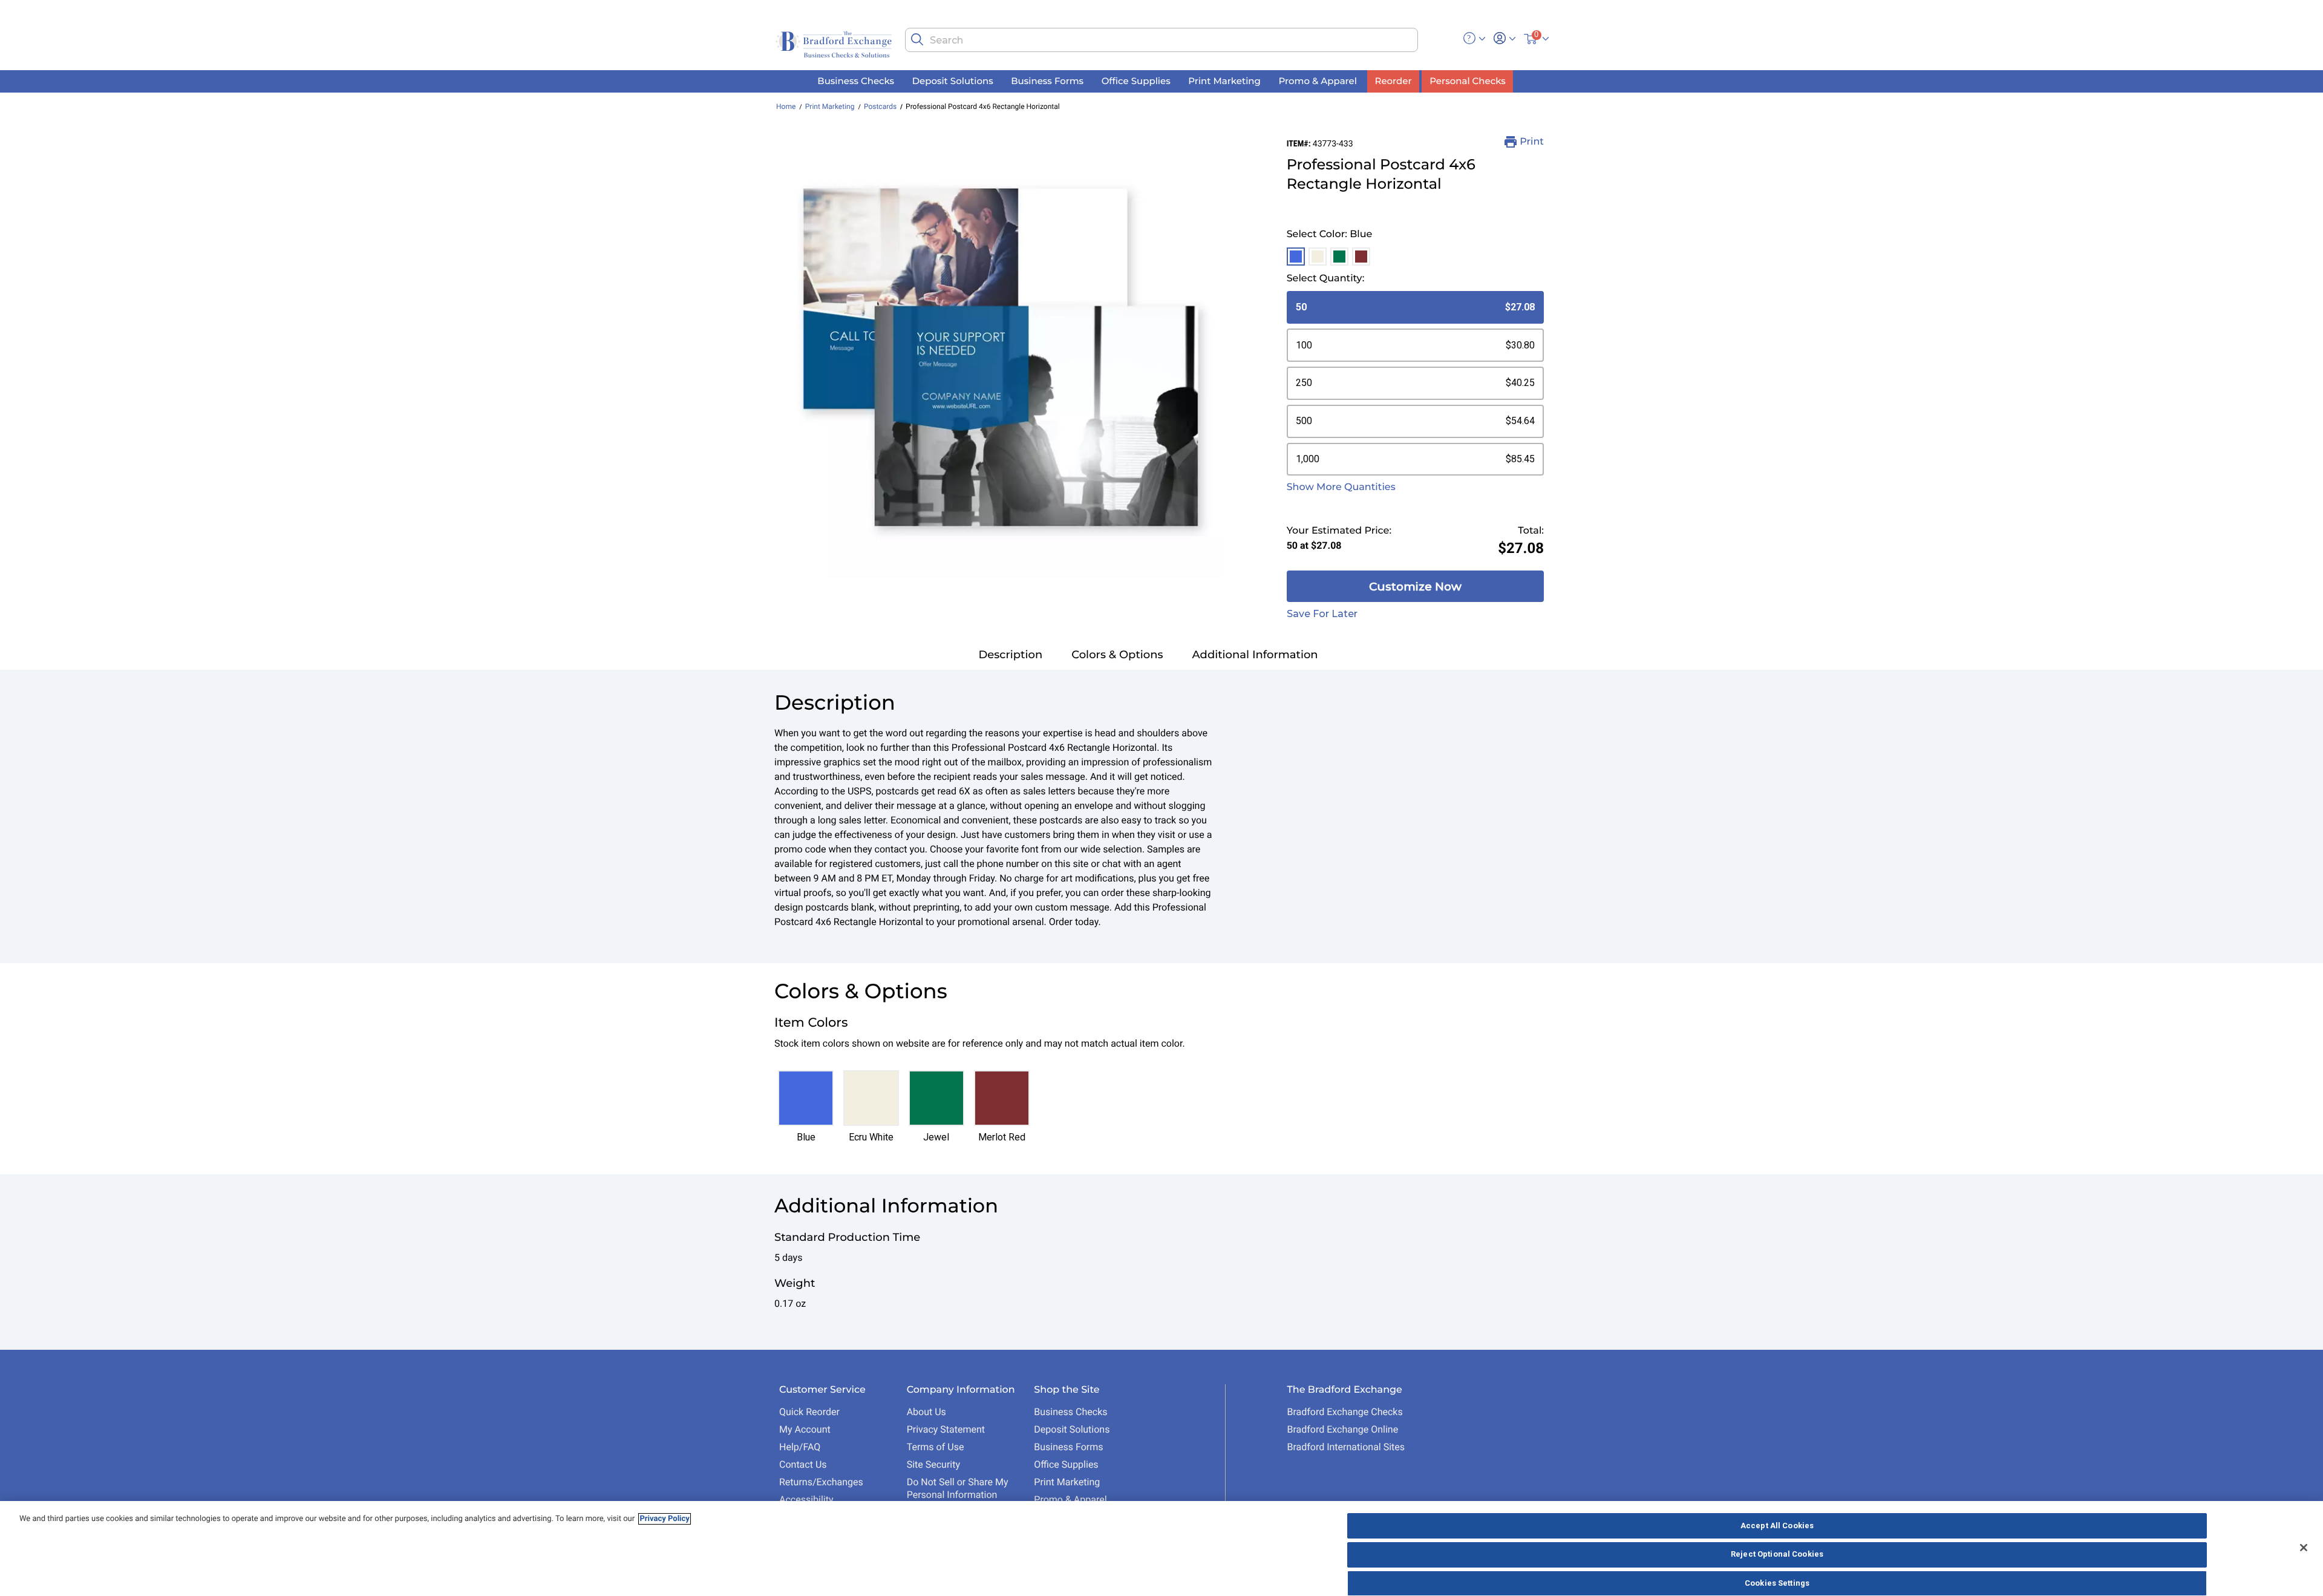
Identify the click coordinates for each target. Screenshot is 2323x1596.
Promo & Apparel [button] (1317, 81)
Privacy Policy (664, 1519)
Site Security (933, 1464)
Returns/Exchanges (821, 1482)
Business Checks (1070, 1412)
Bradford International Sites (1346, 1447)
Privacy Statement (946, 1429)
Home (786, 106)
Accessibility (806, 1500)
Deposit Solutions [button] (953, 81)
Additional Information (1255, 655)
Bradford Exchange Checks (1344, 1412)
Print (1532, 142)
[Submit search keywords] (917, 39)
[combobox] (1161, 40)
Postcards (880, 106)
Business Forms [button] (1047, 81)
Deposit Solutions (1072, 1429)
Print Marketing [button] (1224, 81)
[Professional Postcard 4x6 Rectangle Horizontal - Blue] (1000, 357)
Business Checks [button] (856, 81)
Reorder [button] (1393, 81)
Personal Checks (1467, 81)
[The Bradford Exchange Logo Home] (835, 43)
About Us (926, 1412)
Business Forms (1068, 1447)
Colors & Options (1117, 655)
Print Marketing (830, 106)
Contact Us (803, 1464)
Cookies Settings (1777, 1583)
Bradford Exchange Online (1342, 1429)
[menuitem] (856, 81)
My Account (805, 1429)
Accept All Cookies (1777, 1526)
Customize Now (1415, 587)
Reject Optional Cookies (1777, 1555)
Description (1010, 655)
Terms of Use (936, 1447)
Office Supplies (1066, 1464)
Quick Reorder (809, 1412)
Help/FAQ (800, 1447)
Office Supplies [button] (1136, 81)
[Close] (2304, 1548)
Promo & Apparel (1070, 1500)
